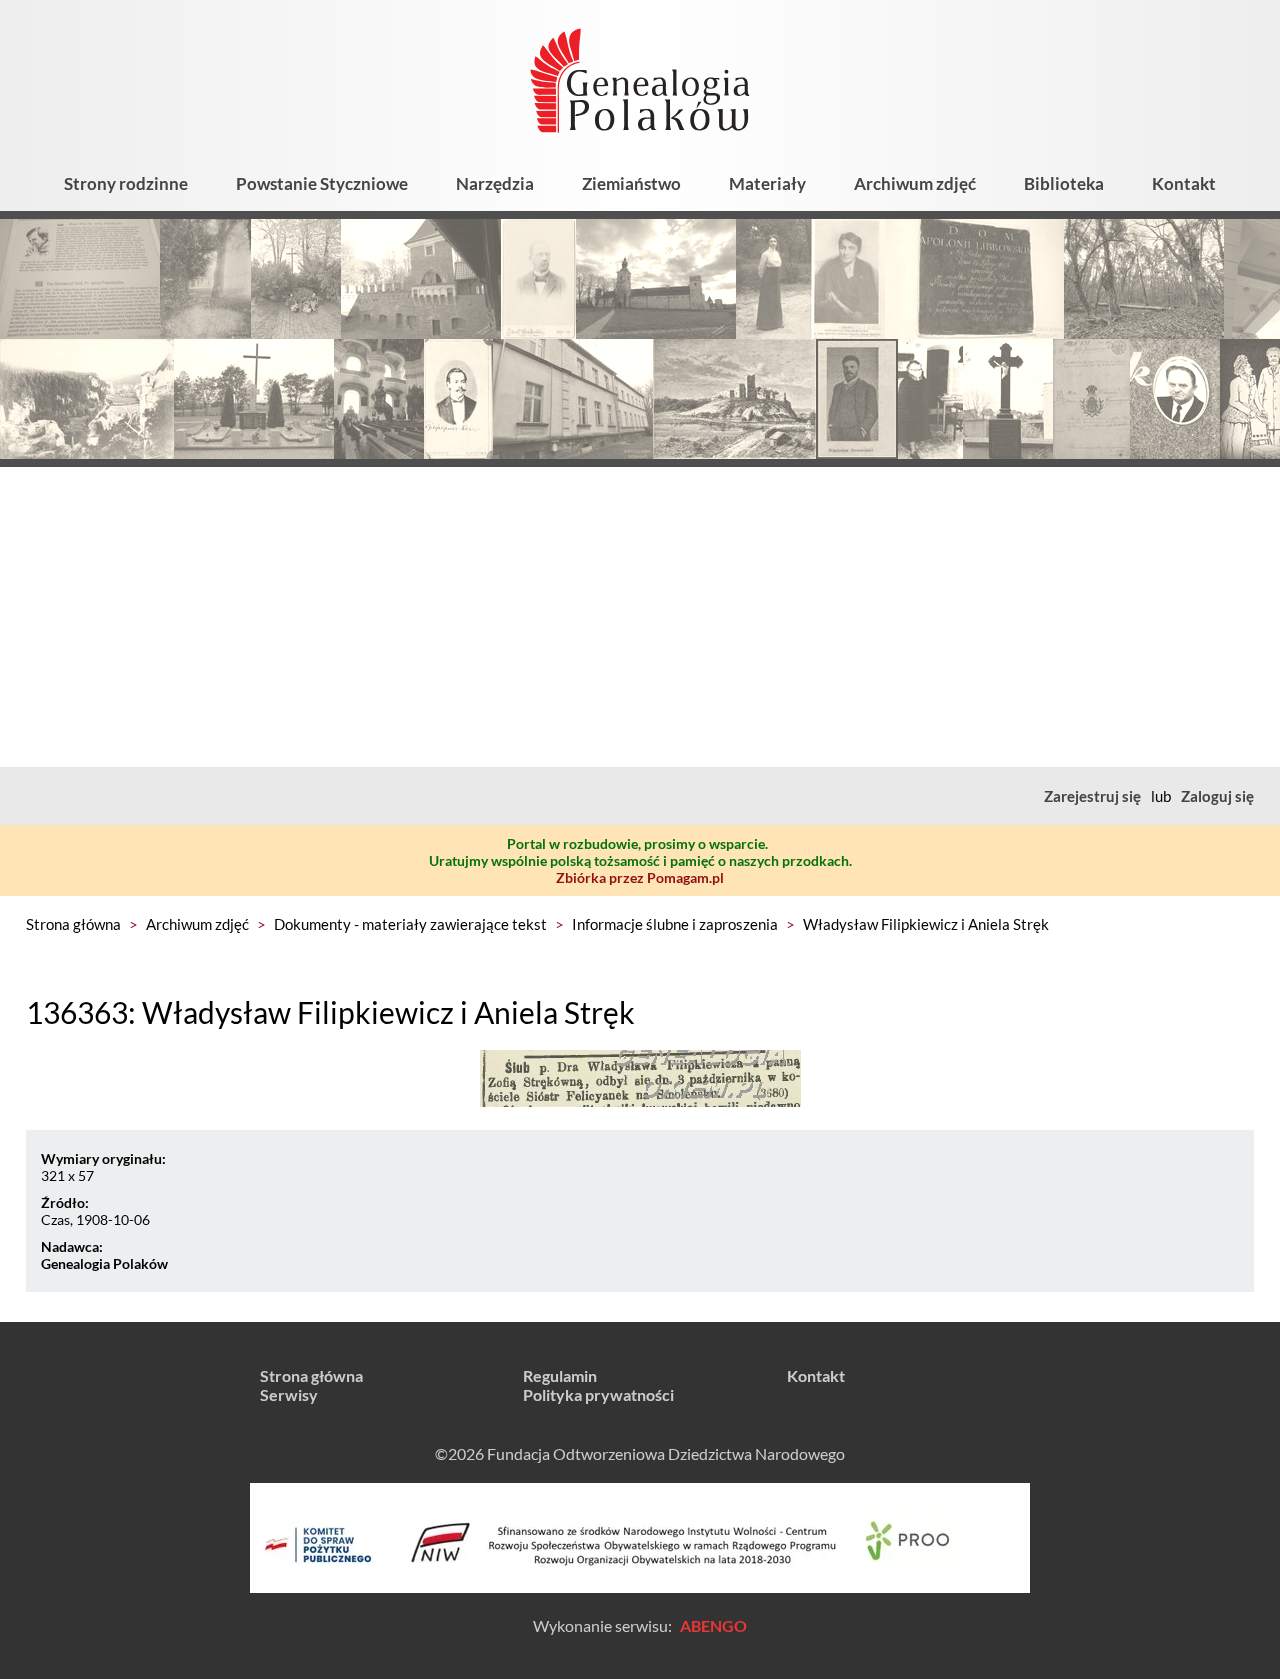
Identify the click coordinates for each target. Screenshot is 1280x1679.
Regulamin (560, 1375)
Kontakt (1184, 183)
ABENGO (713, 1625)
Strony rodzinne (126, 183)
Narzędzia (495, 183)
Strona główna (73, 924)
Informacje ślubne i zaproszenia (675, 924)
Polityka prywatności (598, 1394)
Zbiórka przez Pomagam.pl (640, 877)
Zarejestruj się (1092, 796)
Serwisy (289, 1394)
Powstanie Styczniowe (322, 183)
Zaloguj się (1217, 796)
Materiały (767, 183)
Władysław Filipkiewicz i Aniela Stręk (926, 924)
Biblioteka (1064, 183)
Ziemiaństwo (631, 183)
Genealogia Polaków (104, 1263)
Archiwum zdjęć (915, 183)
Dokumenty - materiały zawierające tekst (410, 924)
